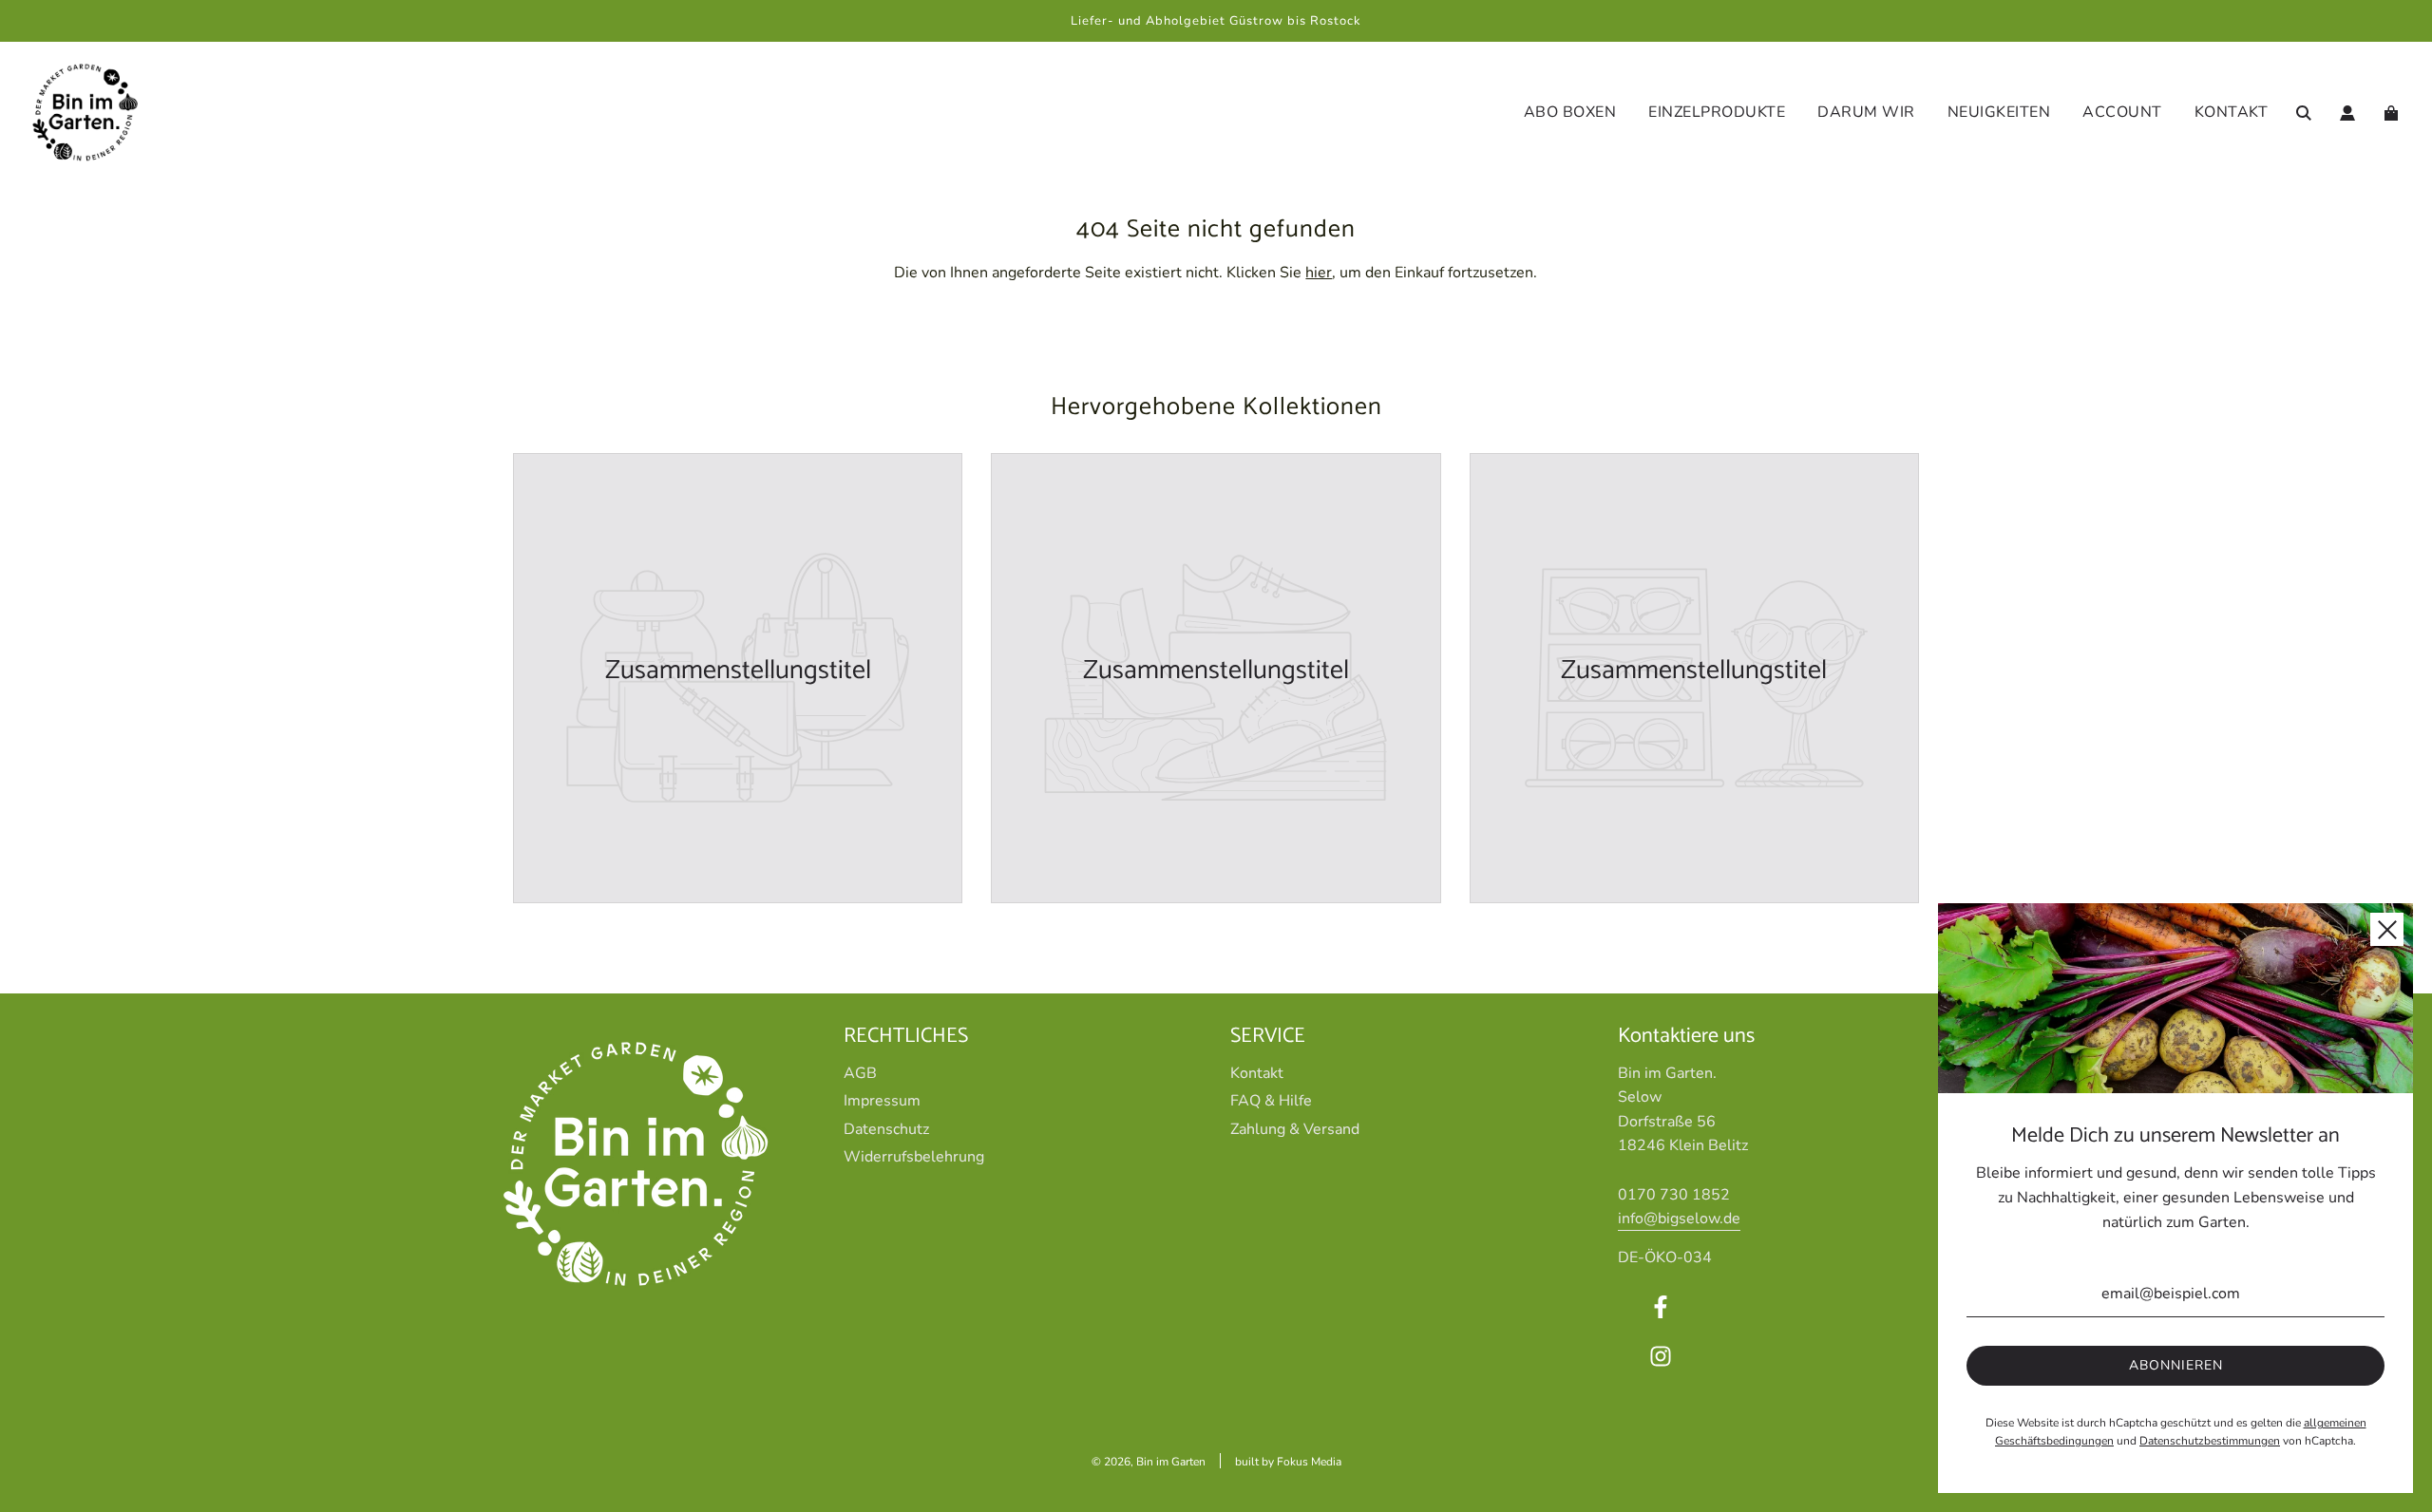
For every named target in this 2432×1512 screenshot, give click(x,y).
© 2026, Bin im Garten (1149, 1462)
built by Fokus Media (1288, 1462)
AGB (860, 1073)
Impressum (882, 1101)
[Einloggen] (2347, 113)
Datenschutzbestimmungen (2210, 1441)
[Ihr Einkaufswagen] (2394, 113)
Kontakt (1257, 1073)
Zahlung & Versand (1295, 1129)
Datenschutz (886, 1129)
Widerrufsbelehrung (914, 1157)
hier (1319, 273)
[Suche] (2304, 113)
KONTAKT (2232, 112)
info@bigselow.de (1679, 1219)
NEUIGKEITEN (1999, 112)
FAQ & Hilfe (1271, 1101)
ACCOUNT (2122, 112)
